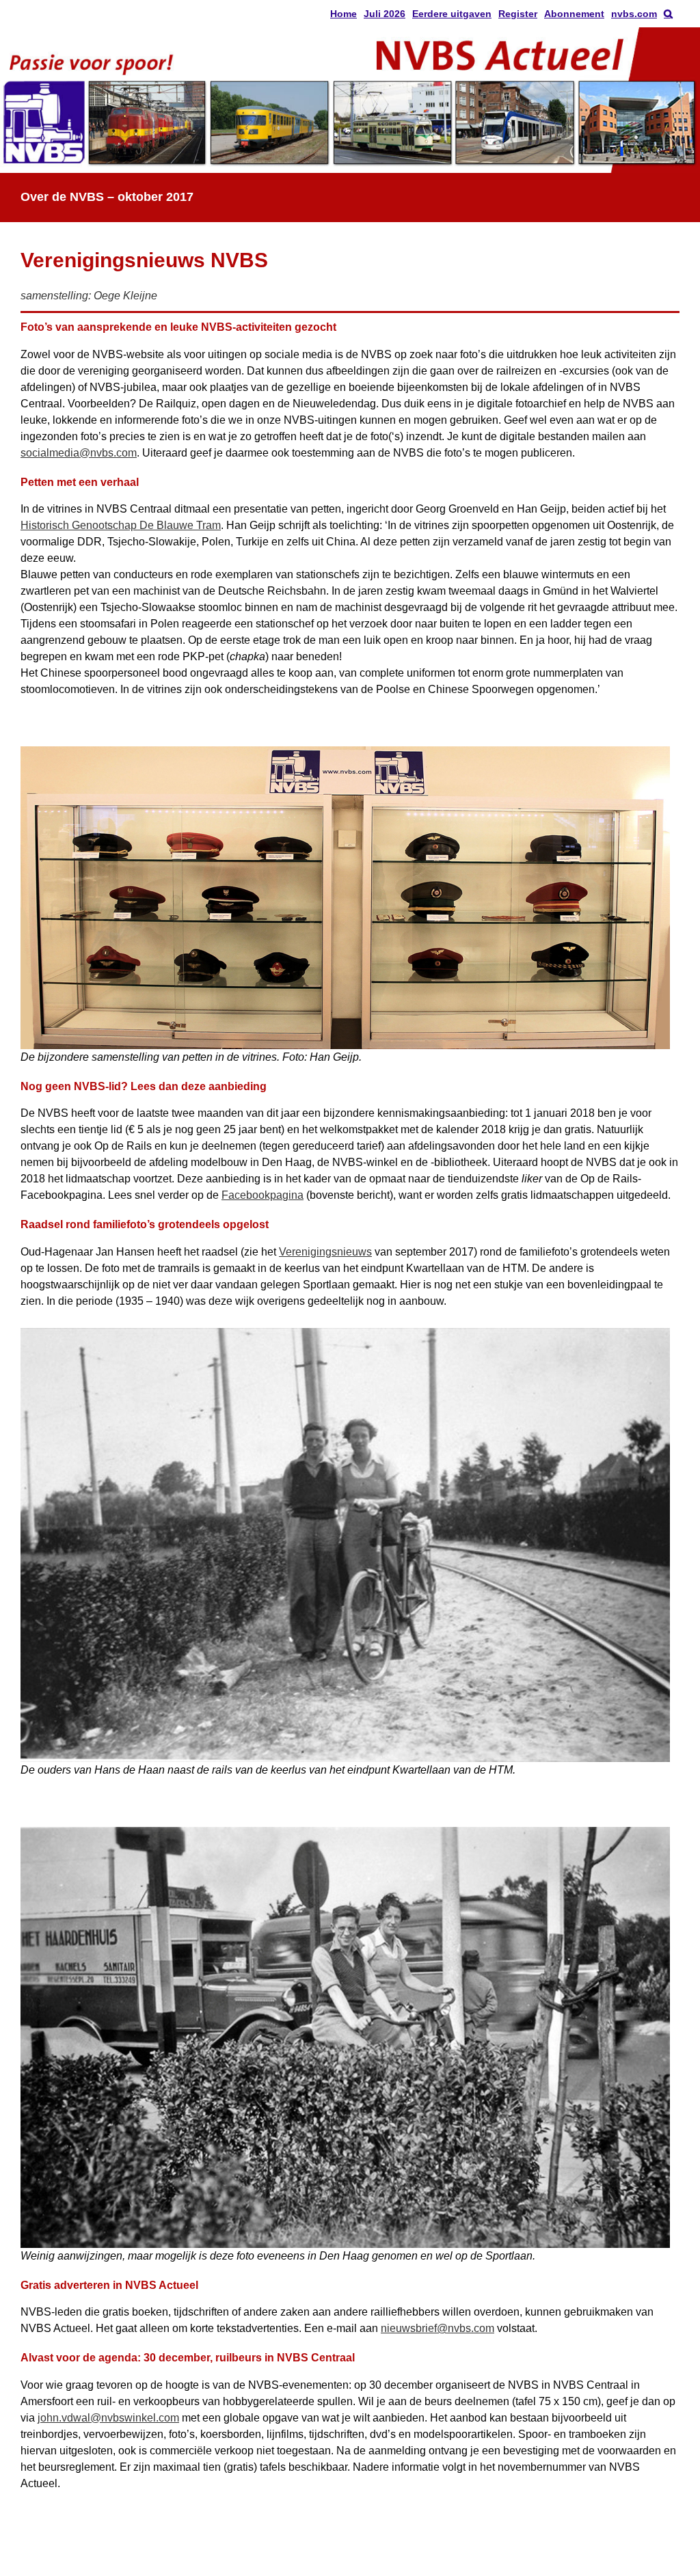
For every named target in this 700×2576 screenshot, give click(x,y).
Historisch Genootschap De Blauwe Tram (121, 525)
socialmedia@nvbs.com (79, 453)
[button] (668, 14)
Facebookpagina (262, 1195)
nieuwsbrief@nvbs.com (437, 2328)
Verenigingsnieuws (325, 1252)
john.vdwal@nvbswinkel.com (108, 2418)
